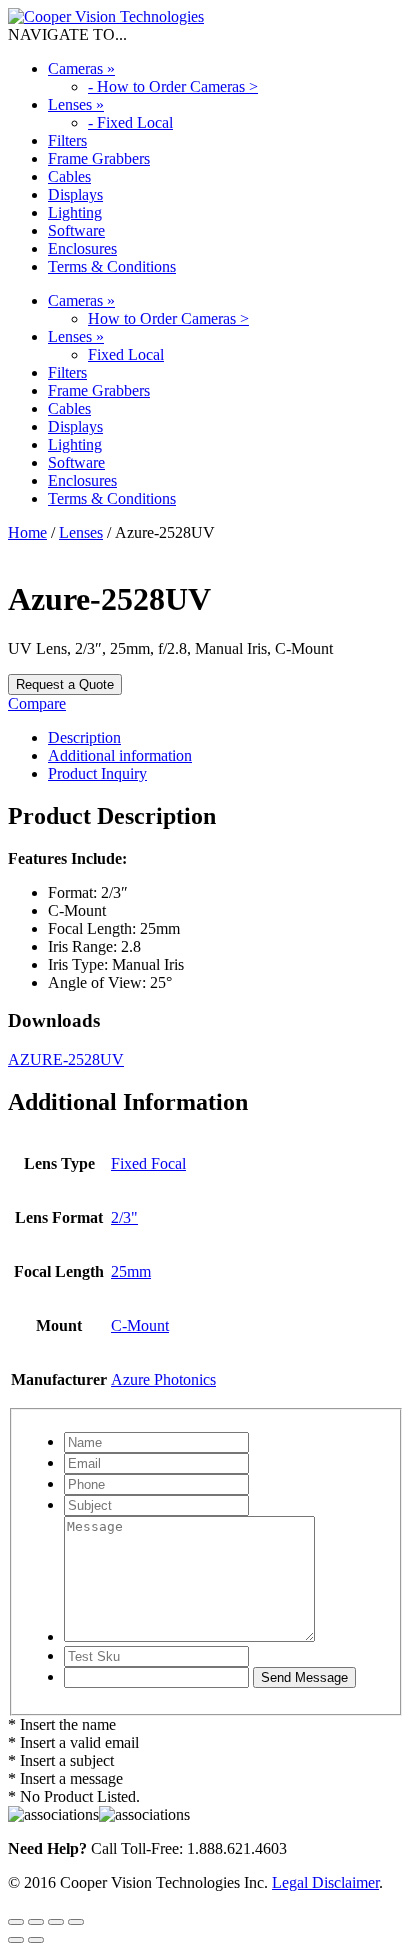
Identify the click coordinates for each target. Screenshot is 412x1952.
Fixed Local (126, 354)
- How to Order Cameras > (173, 86)
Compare (37, 703)
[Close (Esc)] (76, 1922)
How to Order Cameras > (168, 318)
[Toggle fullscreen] (36, 1922)
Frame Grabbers (99, 158)
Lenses (76, 104)
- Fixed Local (130, 122)
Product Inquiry (97, 773)
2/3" (124, 1217)
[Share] (56, 1922)
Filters (67, 140)
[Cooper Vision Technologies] (106, 16)
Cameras (81, 68)
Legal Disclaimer (325, 1882)
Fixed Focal (148, 1163)
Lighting (75, 212)
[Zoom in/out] (16, 1922)
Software (76, 230)
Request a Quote (65, 684)
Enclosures (82, 248)
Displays (75, 194)
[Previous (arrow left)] (16, 1940)
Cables (69, 176)
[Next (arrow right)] (36, 1940)
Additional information (120, 755)
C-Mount (140, 1325)
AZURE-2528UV (66, 1059)
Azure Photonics (163, 1379)
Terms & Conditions (112, 266)
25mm (131, 1271)
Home (27, 532)
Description (84, 737)
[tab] (226, 738)
